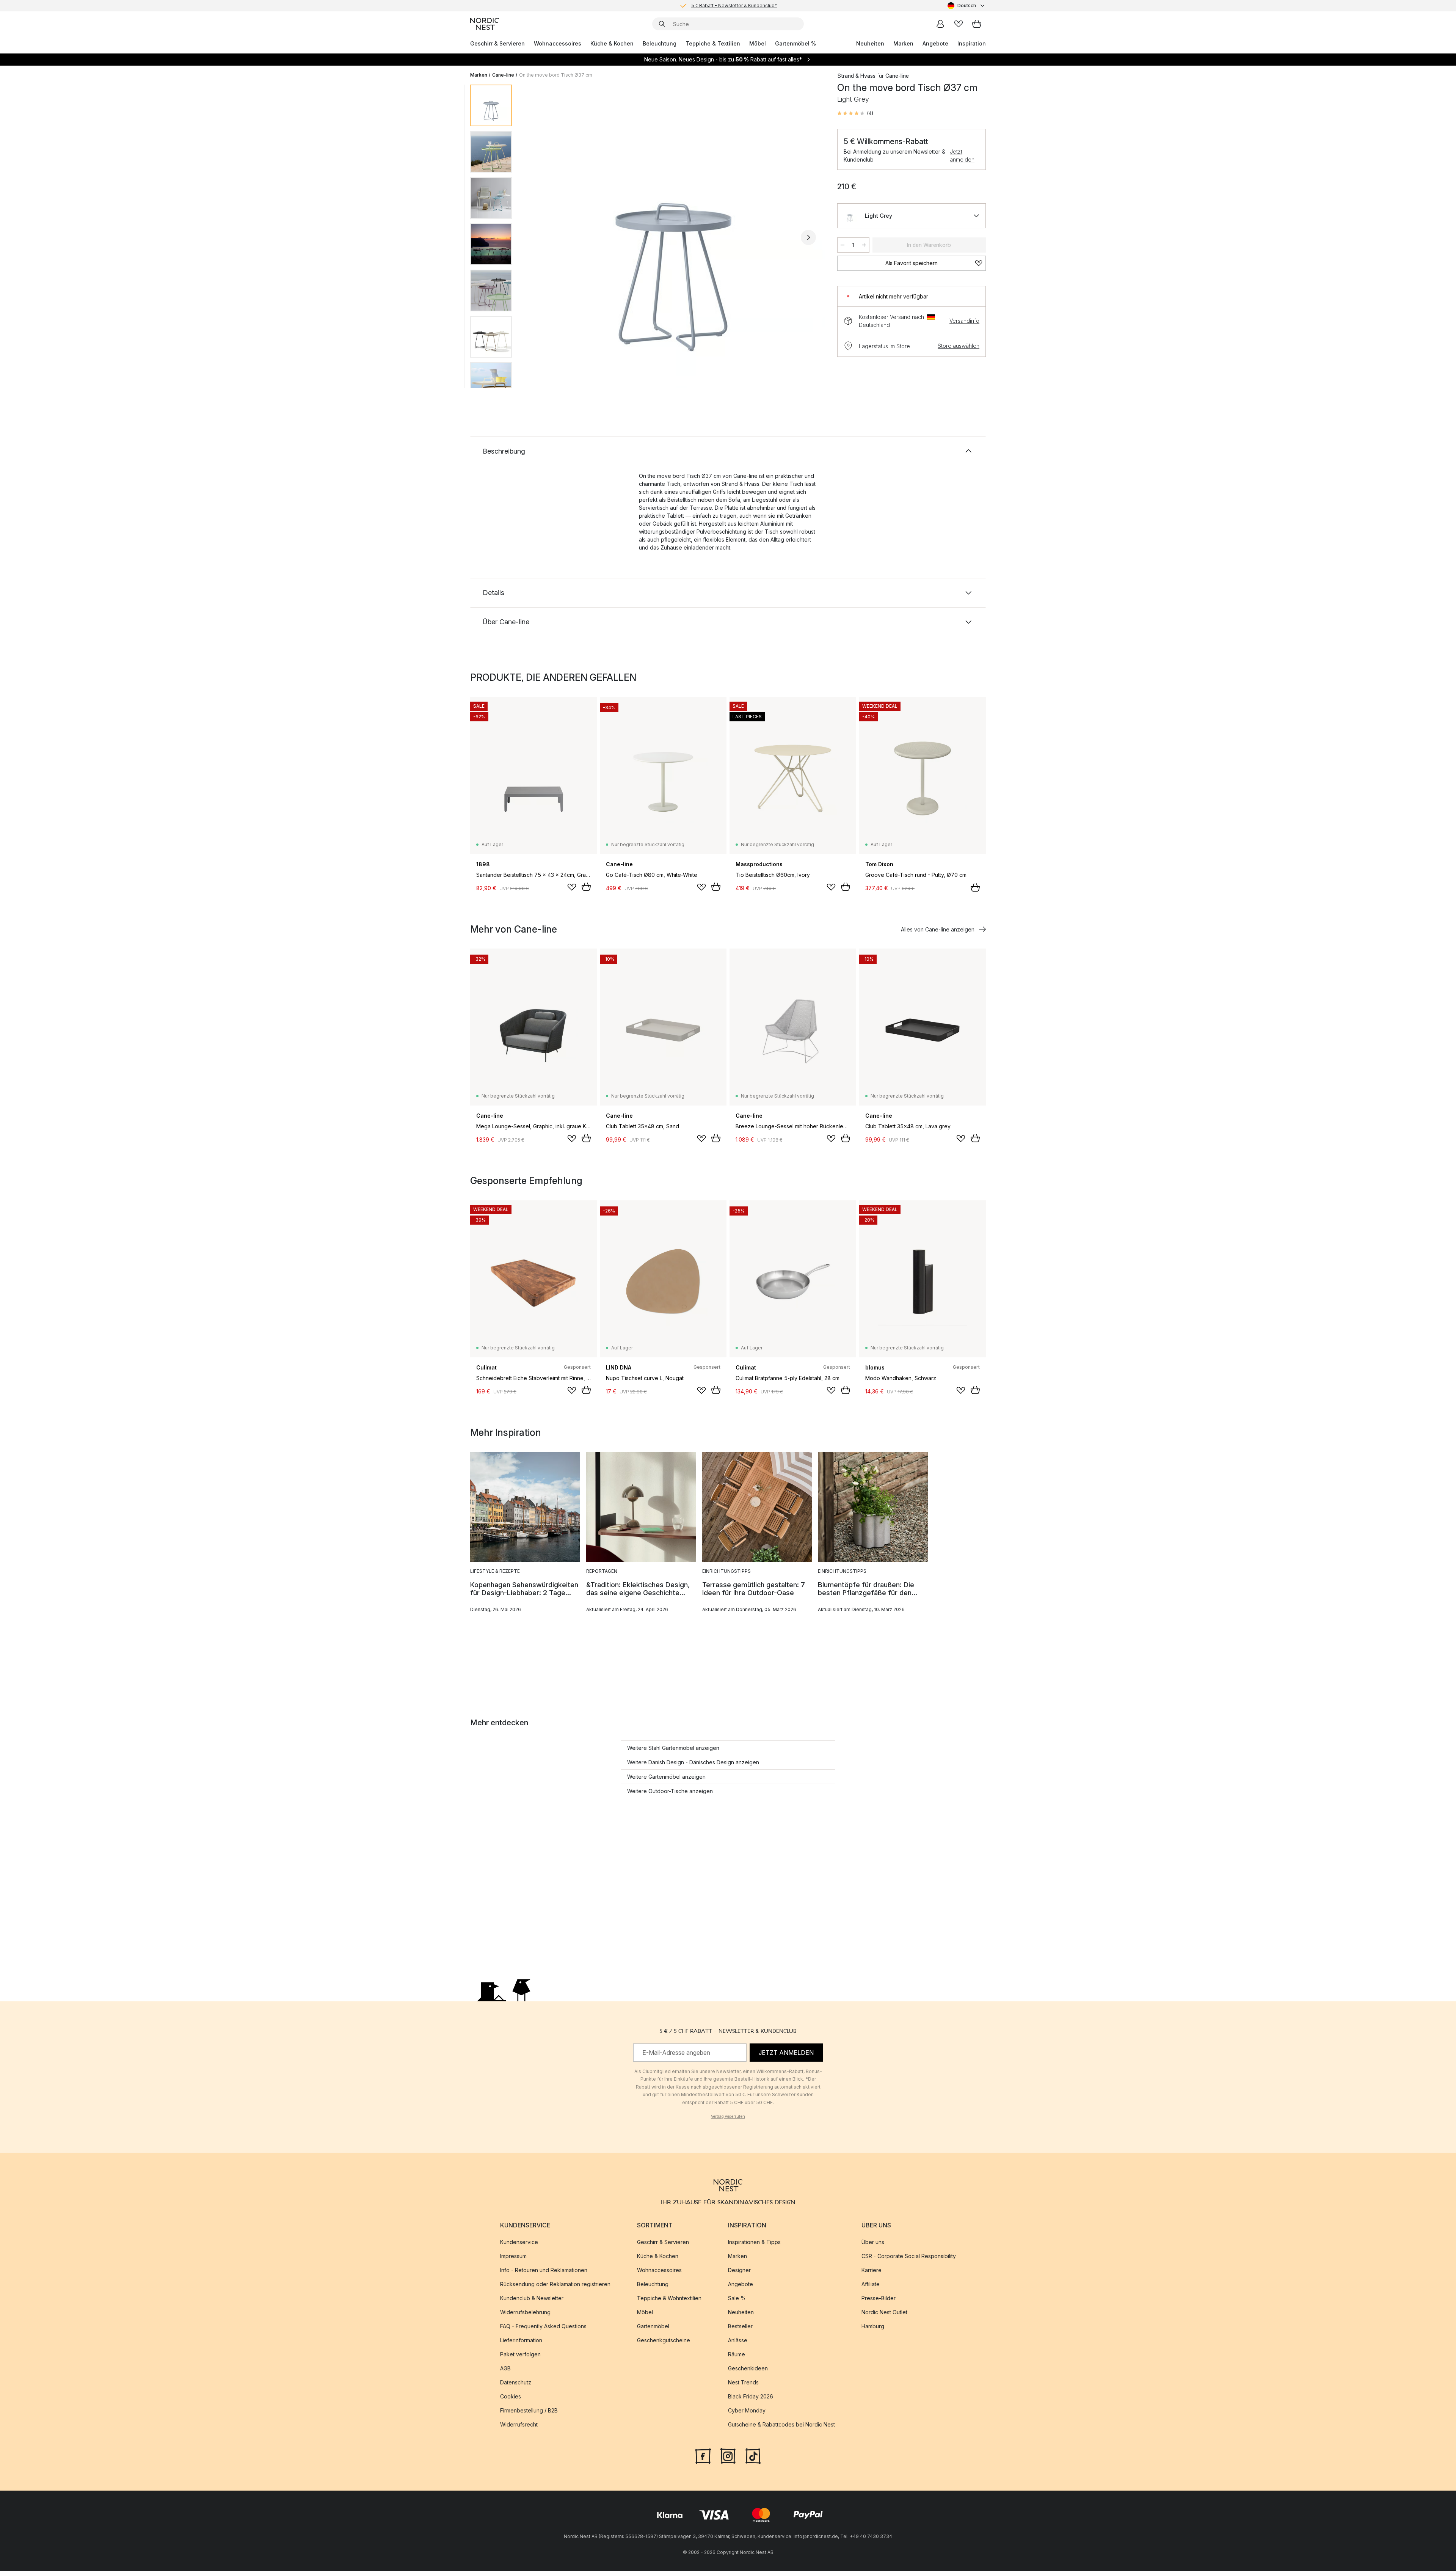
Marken (903, 43)
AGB (505, 2368)
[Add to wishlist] (572, 887)
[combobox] (967, 6)
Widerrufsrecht (519, 2424)
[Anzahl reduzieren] (843, 245)
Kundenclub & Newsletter (532, 2298)
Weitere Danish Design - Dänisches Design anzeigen (693, 1762)
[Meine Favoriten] (959, 24)
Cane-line (503, 75)
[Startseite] (485, 24)
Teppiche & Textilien (713, 43)
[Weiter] (808, 237)
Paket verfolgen (520, 2354)
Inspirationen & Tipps (754, 2242)
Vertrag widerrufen (728, 2116)
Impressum (513, 2256)
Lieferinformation (521, 2340)
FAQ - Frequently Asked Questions (543, 2326)
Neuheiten (870, 43)
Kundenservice (519, 2242)
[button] (855, 113)
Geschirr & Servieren (497, 43)
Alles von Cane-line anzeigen (938, 929)
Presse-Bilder (879, 2298)
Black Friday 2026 (751, 2396)
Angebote (935, 43)
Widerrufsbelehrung (525, 2312)
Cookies (511, 2396)
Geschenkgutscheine (664, 2340)
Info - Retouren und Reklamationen (544, 2270)
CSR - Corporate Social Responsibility (909, 2256)
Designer (739, 2270)
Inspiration (972, 43)
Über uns (873, 2242)
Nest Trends (743, 2382)
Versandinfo (964, 321)
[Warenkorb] (977, 24)
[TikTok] (753, 2455)
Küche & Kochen (612, 43)
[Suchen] (662, 24)
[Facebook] (703, 2455)
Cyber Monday (747, 2410)
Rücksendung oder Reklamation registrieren (555, 2284)
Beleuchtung (660, 43)
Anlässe (738, 2340)
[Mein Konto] (940, 24)
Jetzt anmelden (962, 155)
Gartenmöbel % (795, 43)
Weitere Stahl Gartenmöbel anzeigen (673, 1748)
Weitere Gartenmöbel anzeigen (666, 1777)
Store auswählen (959, 346)
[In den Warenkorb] (586, 887)
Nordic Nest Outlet (884, 2312)
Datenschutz (516, 2382)
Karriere (872, 2270)
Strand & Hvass (856, 76)
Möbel (758, 43)
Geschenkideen (748, 2368)
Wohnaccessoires (558, 43)
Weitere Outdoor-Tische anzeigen (670, 1791)
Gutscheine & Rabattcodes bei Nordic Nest (781, 2424)
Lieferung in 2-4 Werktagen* (734, 5)
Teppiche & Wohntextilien (669, 2298)
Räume (737, 2354)
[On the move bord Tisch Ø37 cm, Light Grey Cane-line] (673, 236)
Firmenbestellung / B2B (529, 2410)
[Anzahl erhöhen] (864, 245)
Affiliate (871, 2284)
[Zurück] (538, 237)
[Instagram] (728, 2455)
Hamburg (873, 2326)
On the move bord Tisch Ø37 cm (556, 75)
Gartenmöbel (653, 2326)
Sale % (737, 2298)
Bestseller (740, 2326)
